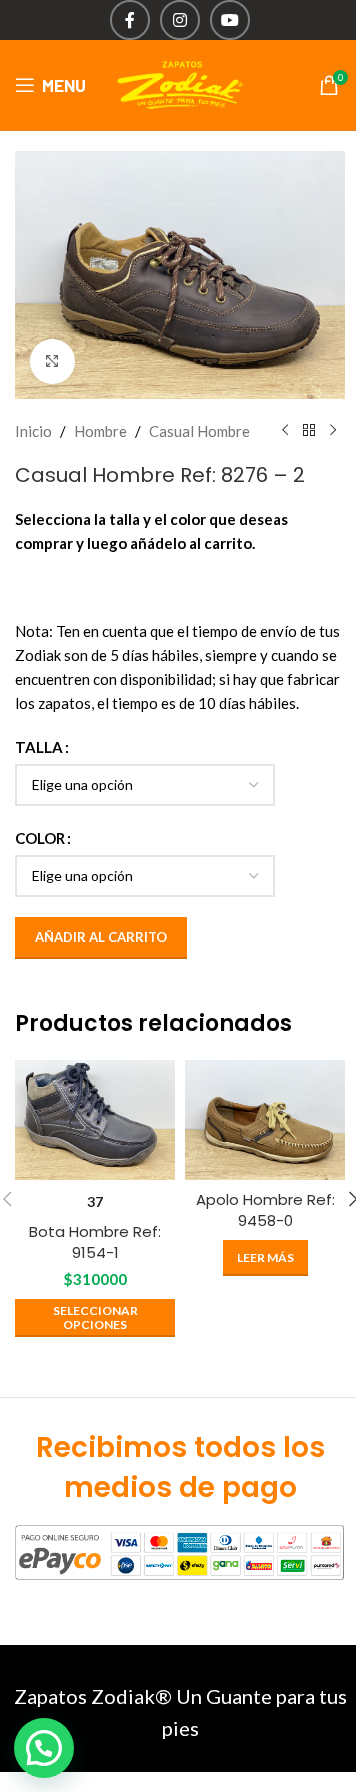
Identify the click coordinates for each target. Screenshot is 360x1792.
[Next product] (333, 431)
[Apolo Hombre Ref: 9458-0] (265, 1120)
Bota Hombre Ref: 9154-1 (95, 1242)
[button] (44, 1748)
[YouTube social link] (230, 20)
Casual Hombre (199, 431)
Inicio (33, 431)
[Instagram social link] (180, 20)
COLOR (40, 838)
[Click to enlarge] (52, 361)
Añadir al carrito (101, 937)
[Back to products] (309, 431)
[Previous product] (285, 431)
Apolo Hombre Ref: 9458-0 (265, 1210)
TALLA (39, 747)
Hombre (100, 431)
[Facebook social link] (130, 20)
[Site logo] (180, 83)
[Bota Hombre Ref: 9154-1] (95, 1120)
